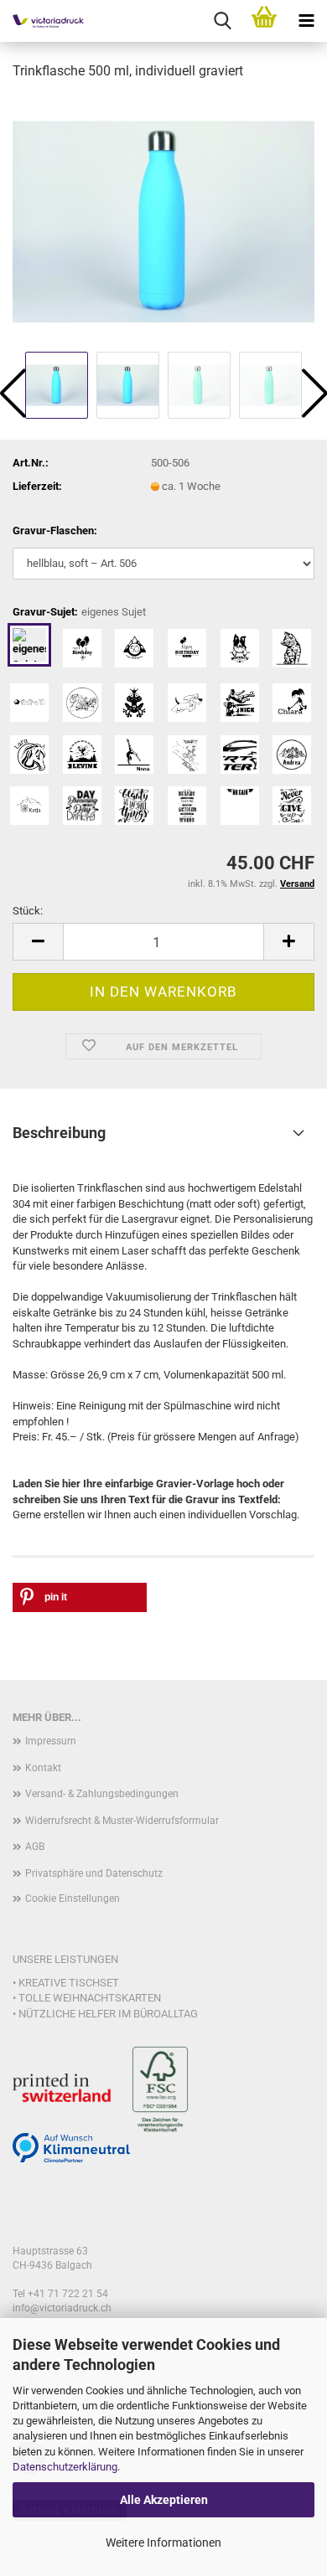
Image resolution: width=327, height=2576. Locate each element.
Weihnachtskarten (107, 1998)
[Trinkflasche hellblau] (163, 221)
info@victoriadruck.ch (62, 2308)
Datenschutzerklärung (65, 2467)
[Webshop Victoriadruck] (42, 21)
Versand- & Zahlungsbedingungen (102, 1794)
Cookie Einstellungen (73, 1899)
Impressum (51, 1741)
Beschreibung (59, 1133)
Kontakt (43, 1768)
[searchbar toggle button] (222, 21)
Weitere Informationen (163, 2543)
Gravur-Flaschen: (55, 531)
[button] (38, 942)
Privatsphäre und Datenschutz (94, 1873)
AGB (35, 1847)
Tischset (94, 1983)
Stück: (28, 911)
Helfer (97, 2014)
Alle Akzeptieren (164, 2500)
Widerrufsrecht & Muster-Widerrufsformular (122, 1821)
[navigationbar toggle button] (306, 21)
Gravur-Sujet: (79, 612)
